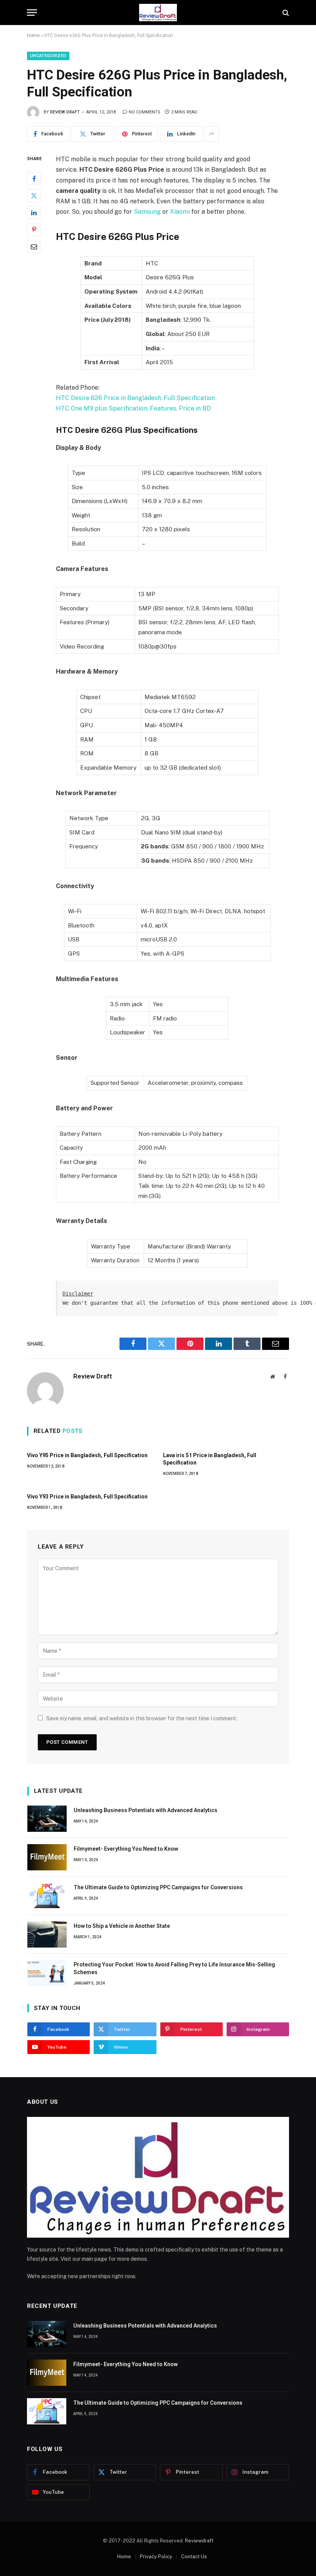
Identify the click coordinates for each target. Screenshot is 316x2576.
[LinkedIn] (34, 213)
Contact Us (194, 2557)
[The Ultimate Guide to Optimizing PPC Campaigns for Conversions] (47, 1896)
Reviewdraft (199, 2541)
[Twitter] (34, 196)
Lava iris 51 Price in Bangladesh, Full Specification (210, 1459)
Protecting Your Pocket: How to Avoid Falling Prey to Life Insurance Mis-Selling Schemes (174, 1968)
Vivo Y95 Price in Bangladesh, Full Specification (87, 1455)
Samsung (147, 212)
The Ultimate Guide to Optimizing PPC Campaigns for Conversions (158, 1887)
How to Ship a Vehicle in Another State (122, 1926)
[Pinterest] (34, 230)
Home (33, 35)
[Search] (285, 13)
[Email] (34, 247)
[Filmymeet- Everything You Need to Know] (47, 1857)
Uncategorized (48, 56)
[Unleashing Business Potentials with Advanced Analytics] (47, 1819)
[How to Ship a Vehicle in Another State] (47, 1934)
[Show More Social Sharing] (212, 134)
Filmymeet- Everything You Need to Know (126, 1849)
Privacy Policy (156, 2557)
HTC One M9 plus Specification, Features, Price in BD (133, 408)
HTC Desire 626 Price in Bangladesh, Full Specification (135, 398)
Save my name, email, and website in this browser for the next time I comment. (142, 1718)
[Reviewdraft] (158, 13)
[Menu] (32, 13)
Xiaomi (180, 212)
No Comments (145, 112)
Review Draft (65, 112)
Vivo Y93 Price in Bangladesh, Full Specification (87, 1497)
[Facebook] (34, 179)
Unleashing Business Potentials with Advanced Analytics (145, 1810)
